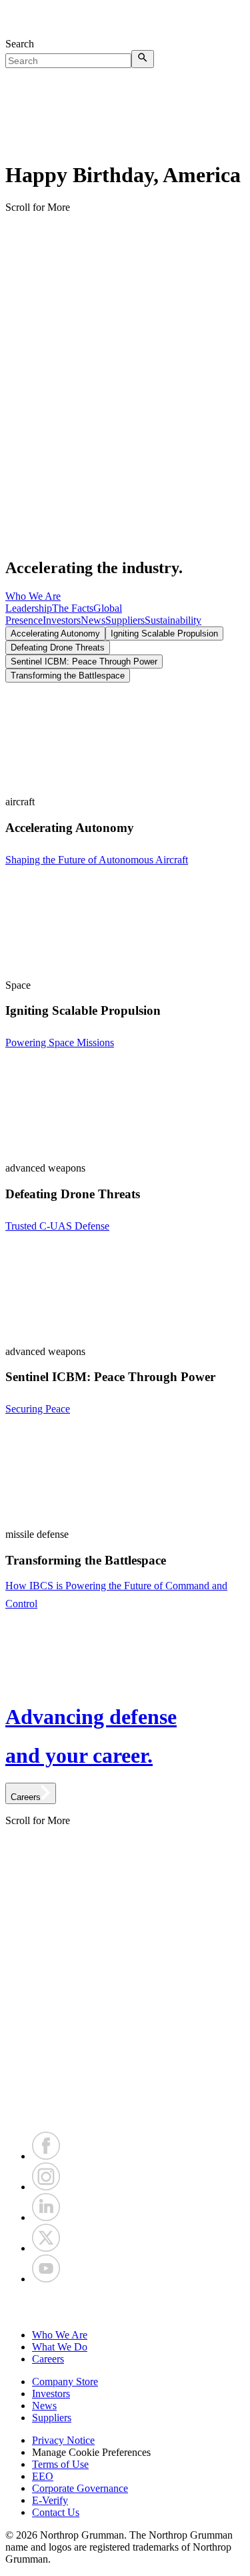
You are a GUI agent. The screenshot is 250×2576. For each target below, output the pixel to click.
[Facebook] (46, 2156)
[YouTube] (46, 2279)
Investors (62, 620)
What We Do (60, 2347)
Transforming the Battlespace (68, 676)
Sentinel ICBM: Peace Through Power (84, 662)
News (93, 620)
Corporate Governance (80, 2488)
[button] (125, 2307)
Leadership (29, 608)
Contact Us (56, 2512)
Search (20, 44)
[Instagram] (46, 2187)
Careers (48, 2359)
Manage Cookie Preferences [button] (91, 2452)
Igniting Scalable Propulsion (164, 633)
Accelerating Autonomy (55, 633)
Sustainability (173, 620)
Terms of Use (60, 2464)
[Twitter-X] (46, 2248)
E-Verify (50, 2500)
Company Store (65, 2382)
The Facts (73, 608)
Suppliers (125, 620)
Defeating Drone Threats (58, 648)
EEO (43, 2476)
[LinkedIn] (46, 2217)
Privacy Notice (63, 2440)
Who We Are (33, 596)
